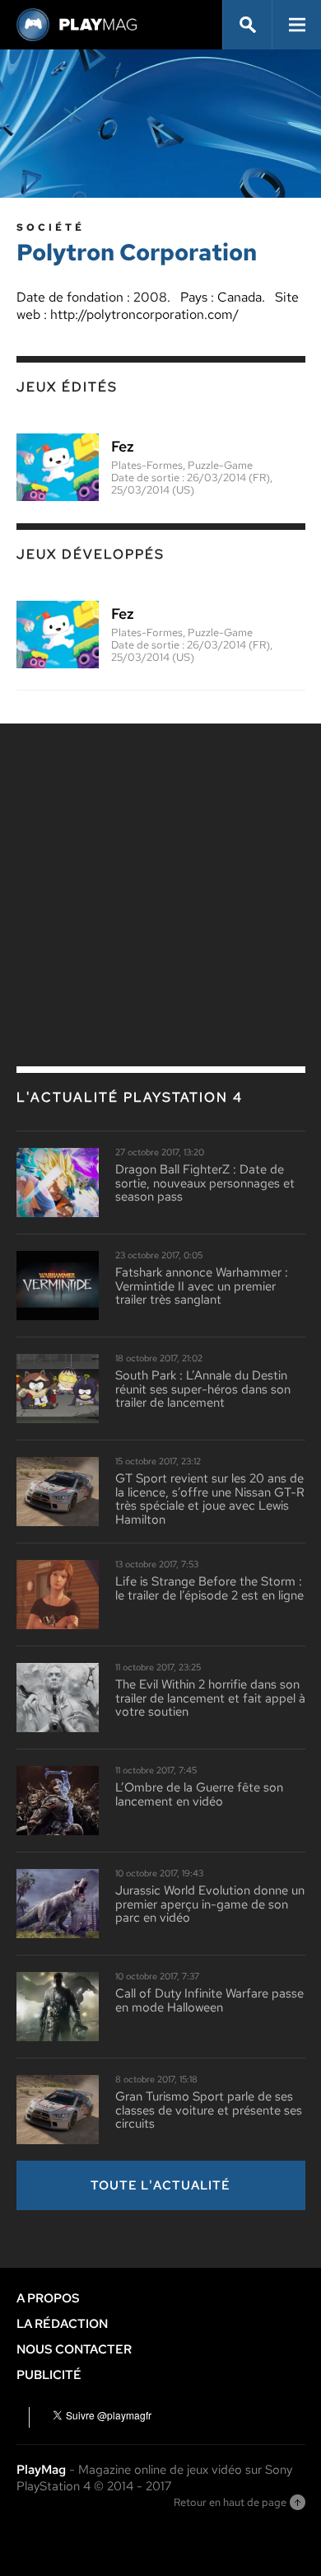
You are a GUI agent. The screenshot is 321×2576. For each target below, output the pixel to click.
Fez (123, 447)
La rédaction (62, 2324)
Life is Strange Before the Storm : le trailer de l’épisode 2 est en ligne (209, 1588)
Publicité (49, 2375)
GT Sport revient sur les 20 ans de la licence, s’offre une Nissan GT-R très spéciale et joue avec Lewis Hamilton (210, 1499)
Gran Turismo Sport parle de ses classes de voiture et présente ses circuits (209, 2110)
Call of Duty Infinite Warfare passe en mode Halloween (209, 2000)
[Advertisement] (160, 859)
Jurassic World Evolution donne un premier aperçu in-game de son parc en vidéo (210, 1904)
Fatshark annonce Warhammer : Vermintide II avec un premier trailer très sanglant (202, 1286)
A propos (48, 2298)
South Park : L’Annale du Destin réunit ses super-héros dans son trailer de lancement (203, 1389)
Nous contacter (74, 2349)
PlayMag (41, 2470)
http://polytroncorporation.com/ (144, 314)
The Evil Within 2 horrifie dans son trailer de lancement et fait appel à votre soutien (210, 1698)
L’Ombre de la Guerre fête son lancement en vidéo (199, 1794)
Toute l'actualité (160, 2185)
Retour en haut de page (230, 2502)
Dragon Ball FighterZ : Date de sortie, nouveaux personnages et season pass (205, 1183)
